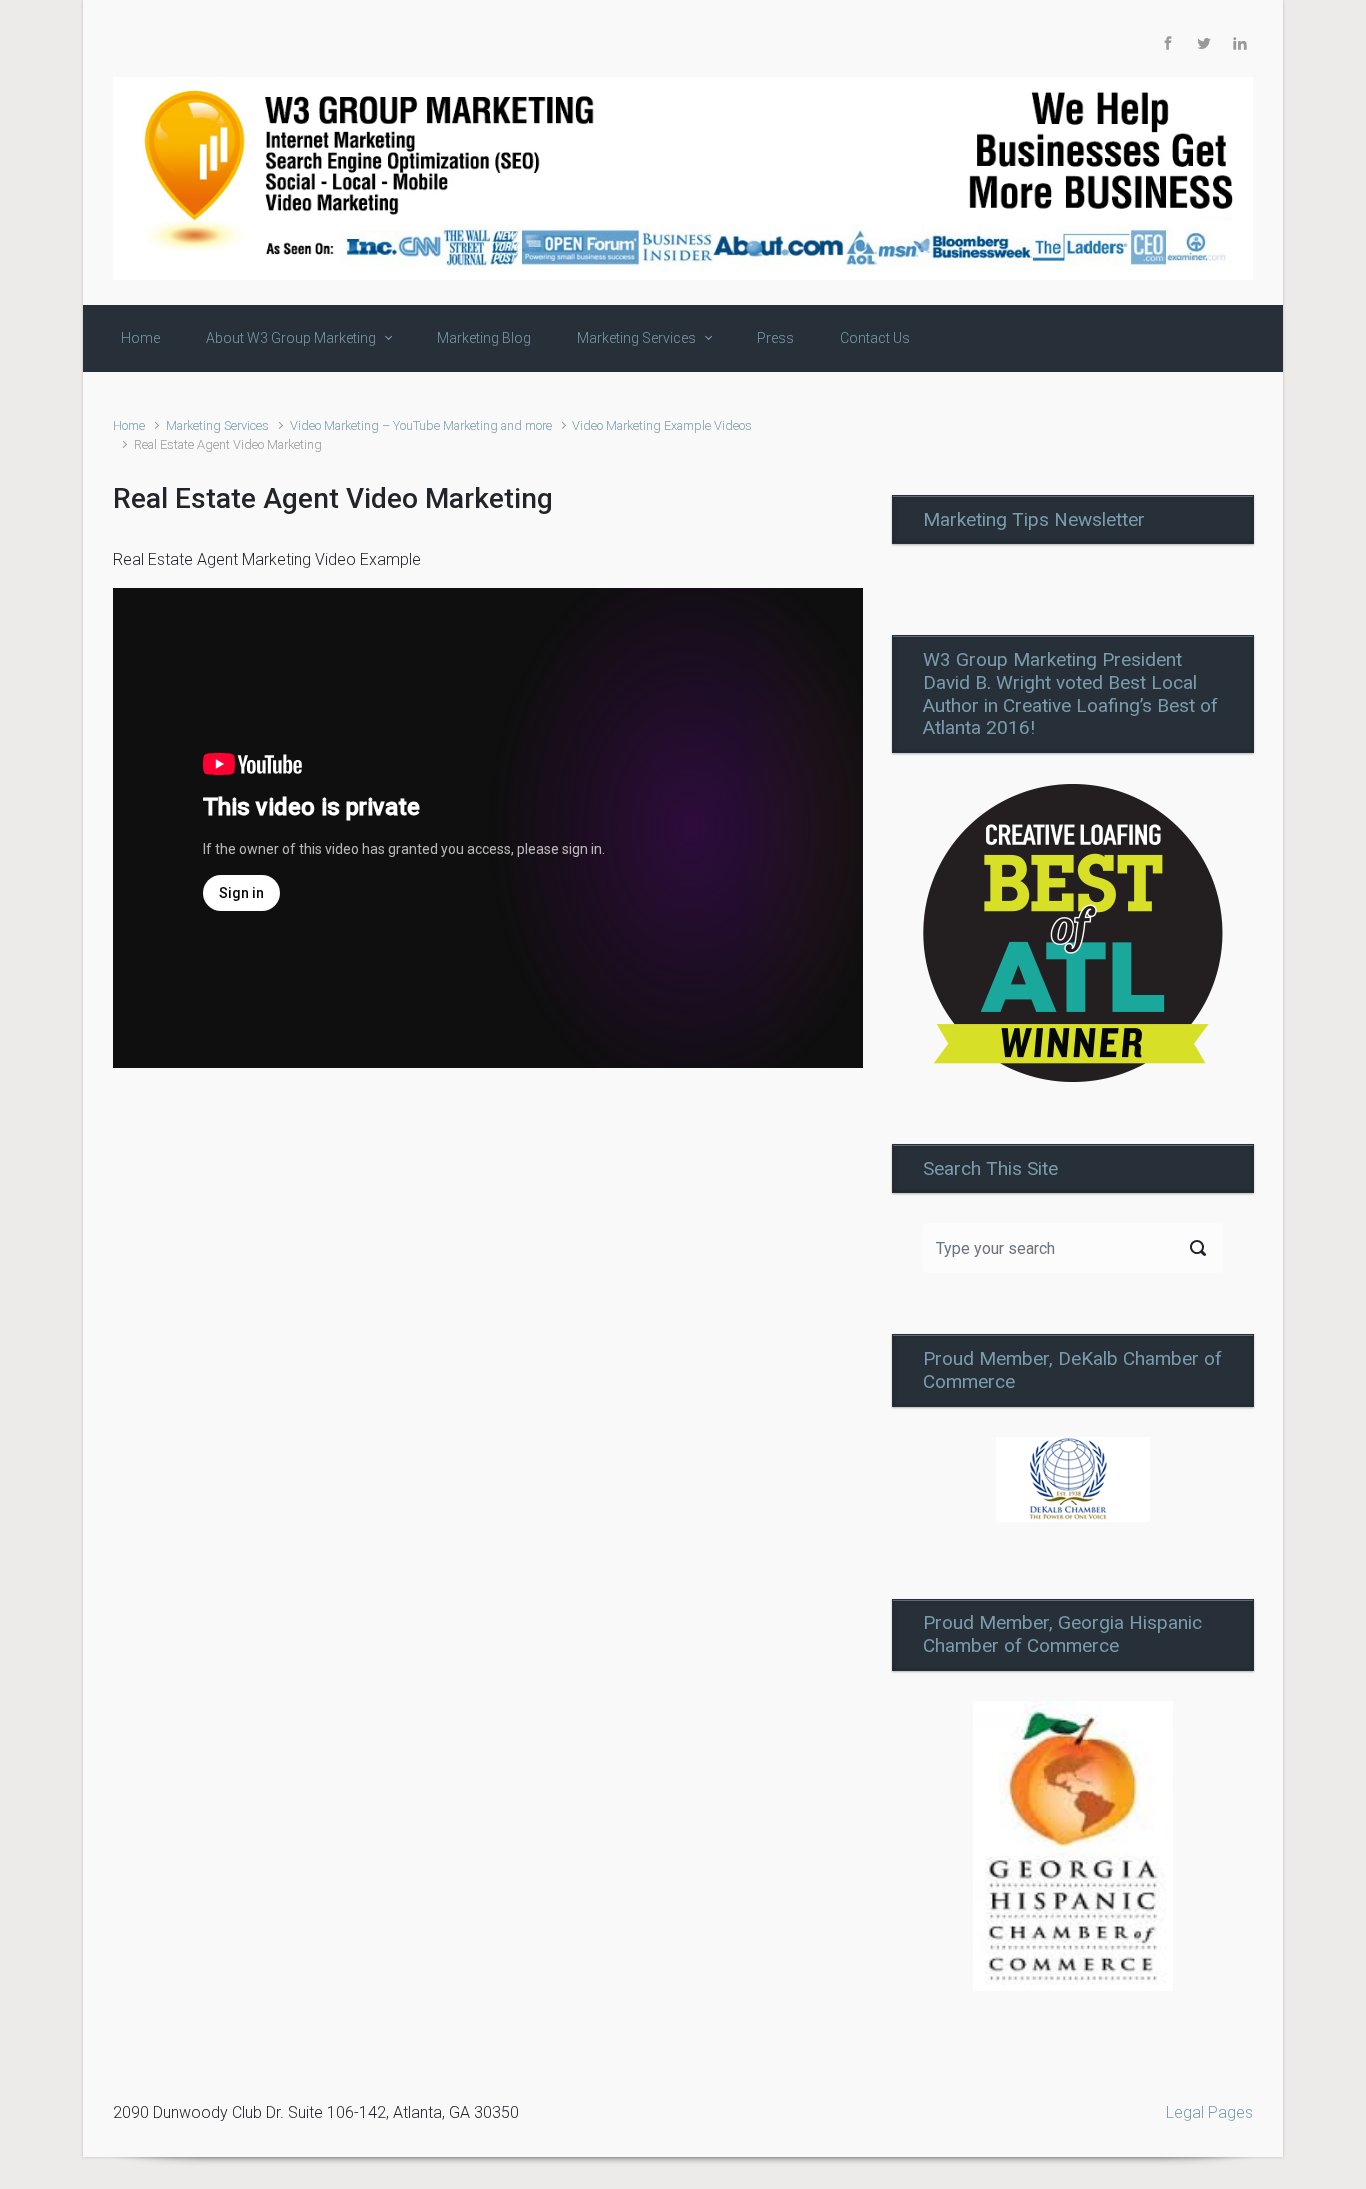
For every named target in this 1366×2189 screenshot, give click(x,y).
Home (129, 425)
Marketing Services (217, 425)
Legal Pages (1209, 2112)
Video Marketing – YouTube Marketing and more (421, 425)
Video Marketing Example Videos (662, 425)
